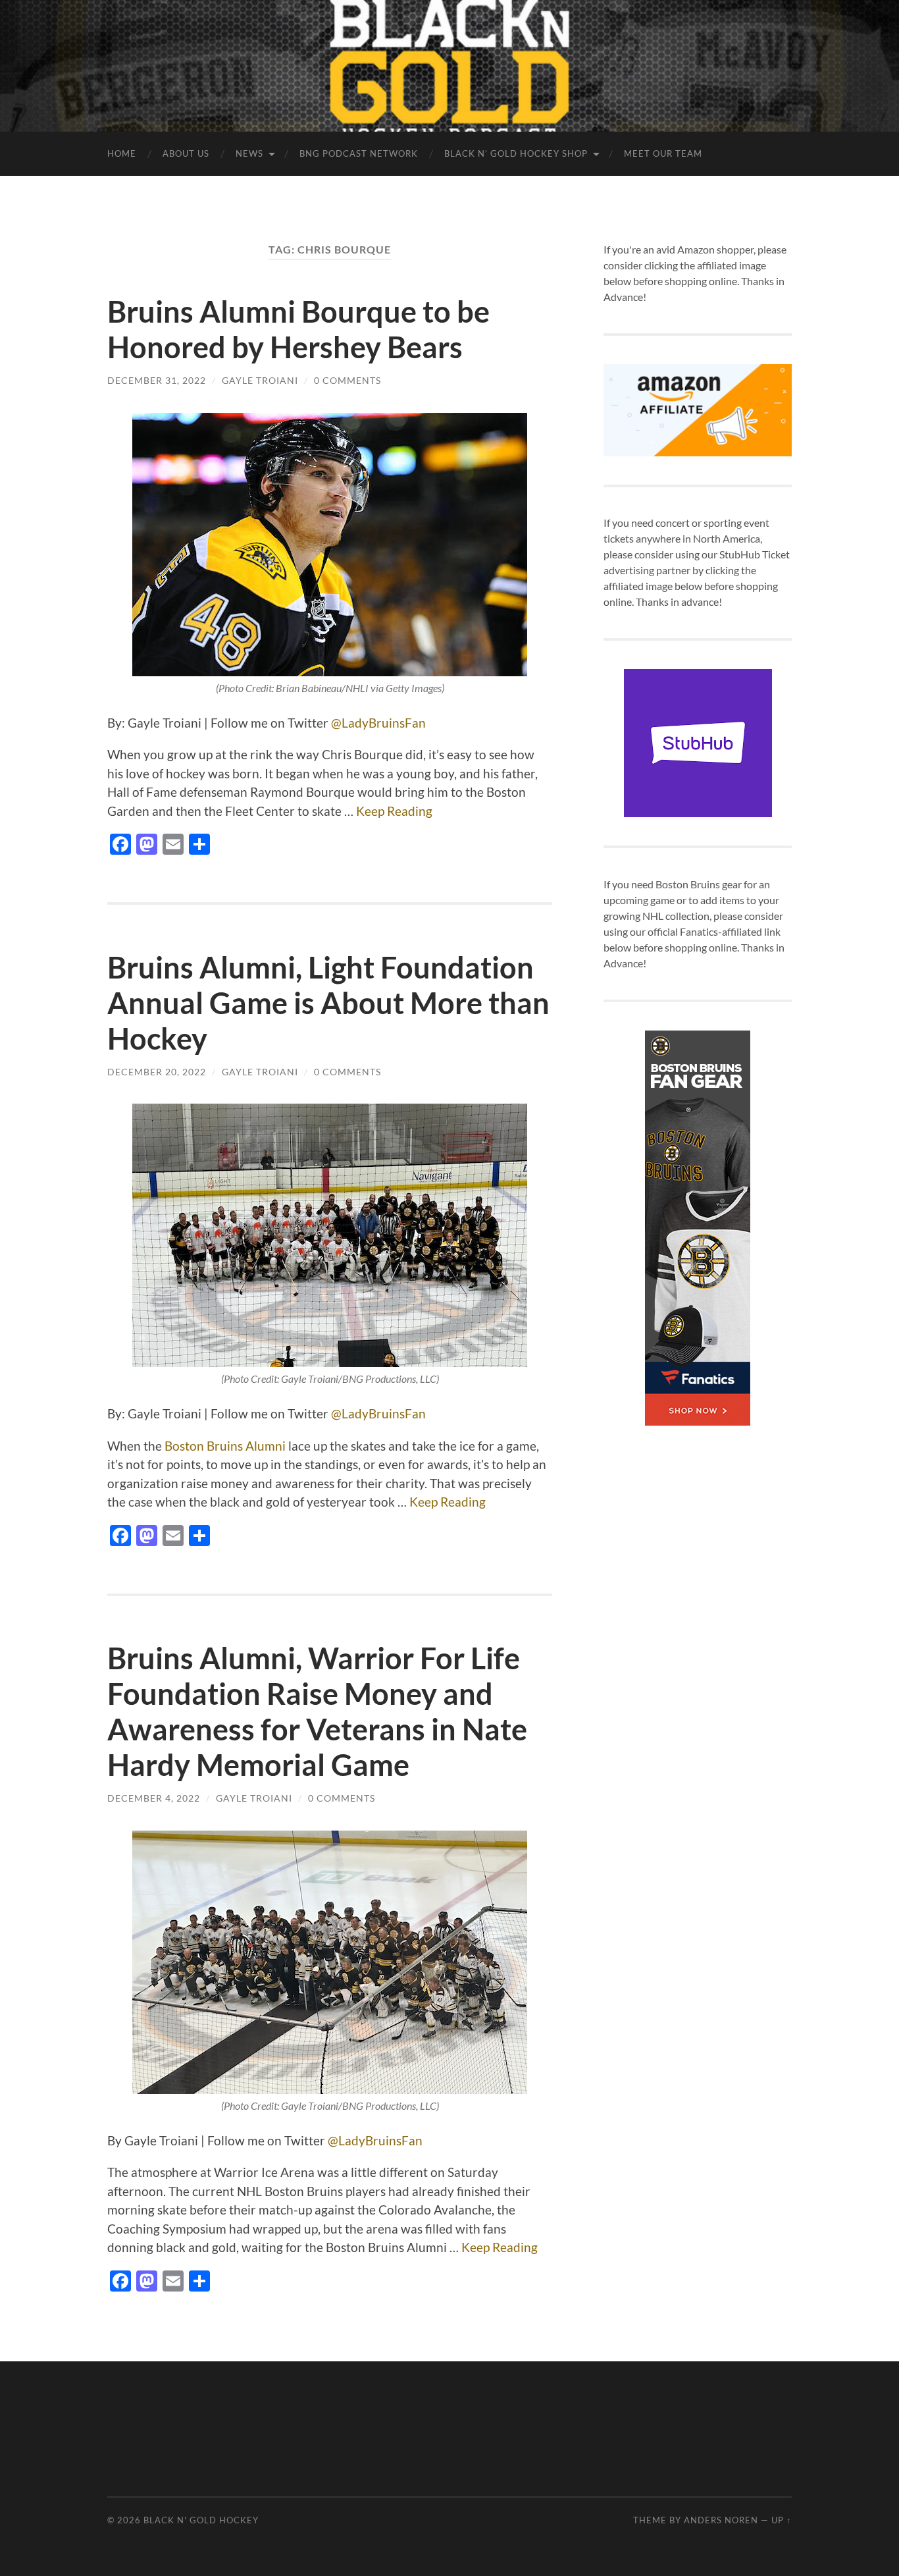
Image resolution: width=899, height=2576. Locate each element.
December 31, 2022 (157, 380)
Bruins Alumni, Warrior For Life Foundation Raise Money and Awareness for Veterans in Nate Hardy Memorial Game (317, 1711)
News (249, 153)
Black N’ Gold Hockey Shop (516, 153)
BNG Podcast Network (359, 153)
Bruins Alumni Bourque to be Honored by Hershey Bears (298, 329)
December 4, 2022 (154, 1798)
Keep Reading (394, 811)
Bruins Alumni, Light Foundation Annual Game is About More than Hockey (328, 1003)
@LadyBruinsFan (378, 723)
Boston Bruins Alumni (225, 1446)
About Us (186, 153)
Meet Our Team (663, 153)
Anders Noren (721, 2520)
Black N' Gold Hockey (201, 2520)
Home (122, 153)
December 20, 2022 (157, 1072)
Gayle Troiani (260, 380)
